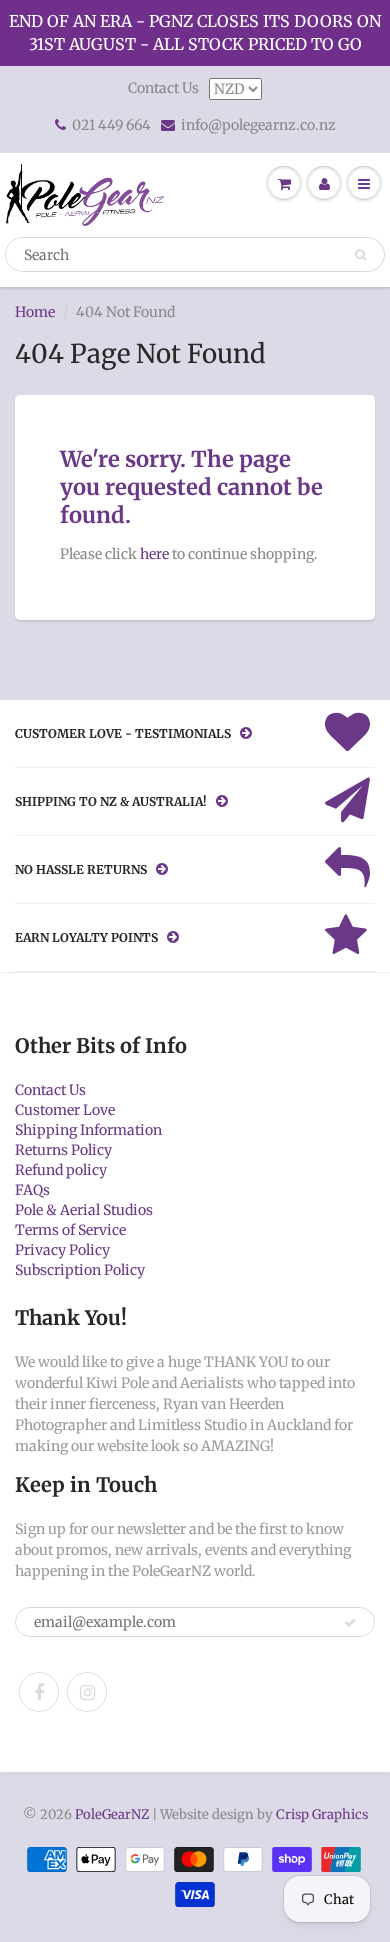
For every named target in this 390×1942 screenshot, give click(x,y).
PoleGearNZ (112, 1814)
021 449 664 (111, 125)
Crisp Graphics (322, 1814)
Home (35, 312)
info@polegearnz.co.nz (258, 125)
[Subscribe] (350, 1623)
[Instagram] (87, 1692)
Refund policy (61, 1170)
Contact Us (163, 88)
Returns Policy (63, 1150)
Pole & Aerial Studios (84, 1210)
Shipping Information (88, 1130)
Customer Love (65, 1110)
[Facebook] (39, 1692)
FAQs (32, 1190)
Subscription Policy (80, 1270)
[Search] (360, 255)
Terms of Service (70, 1230)
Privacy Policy (62, 1250)
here (154, 554)
